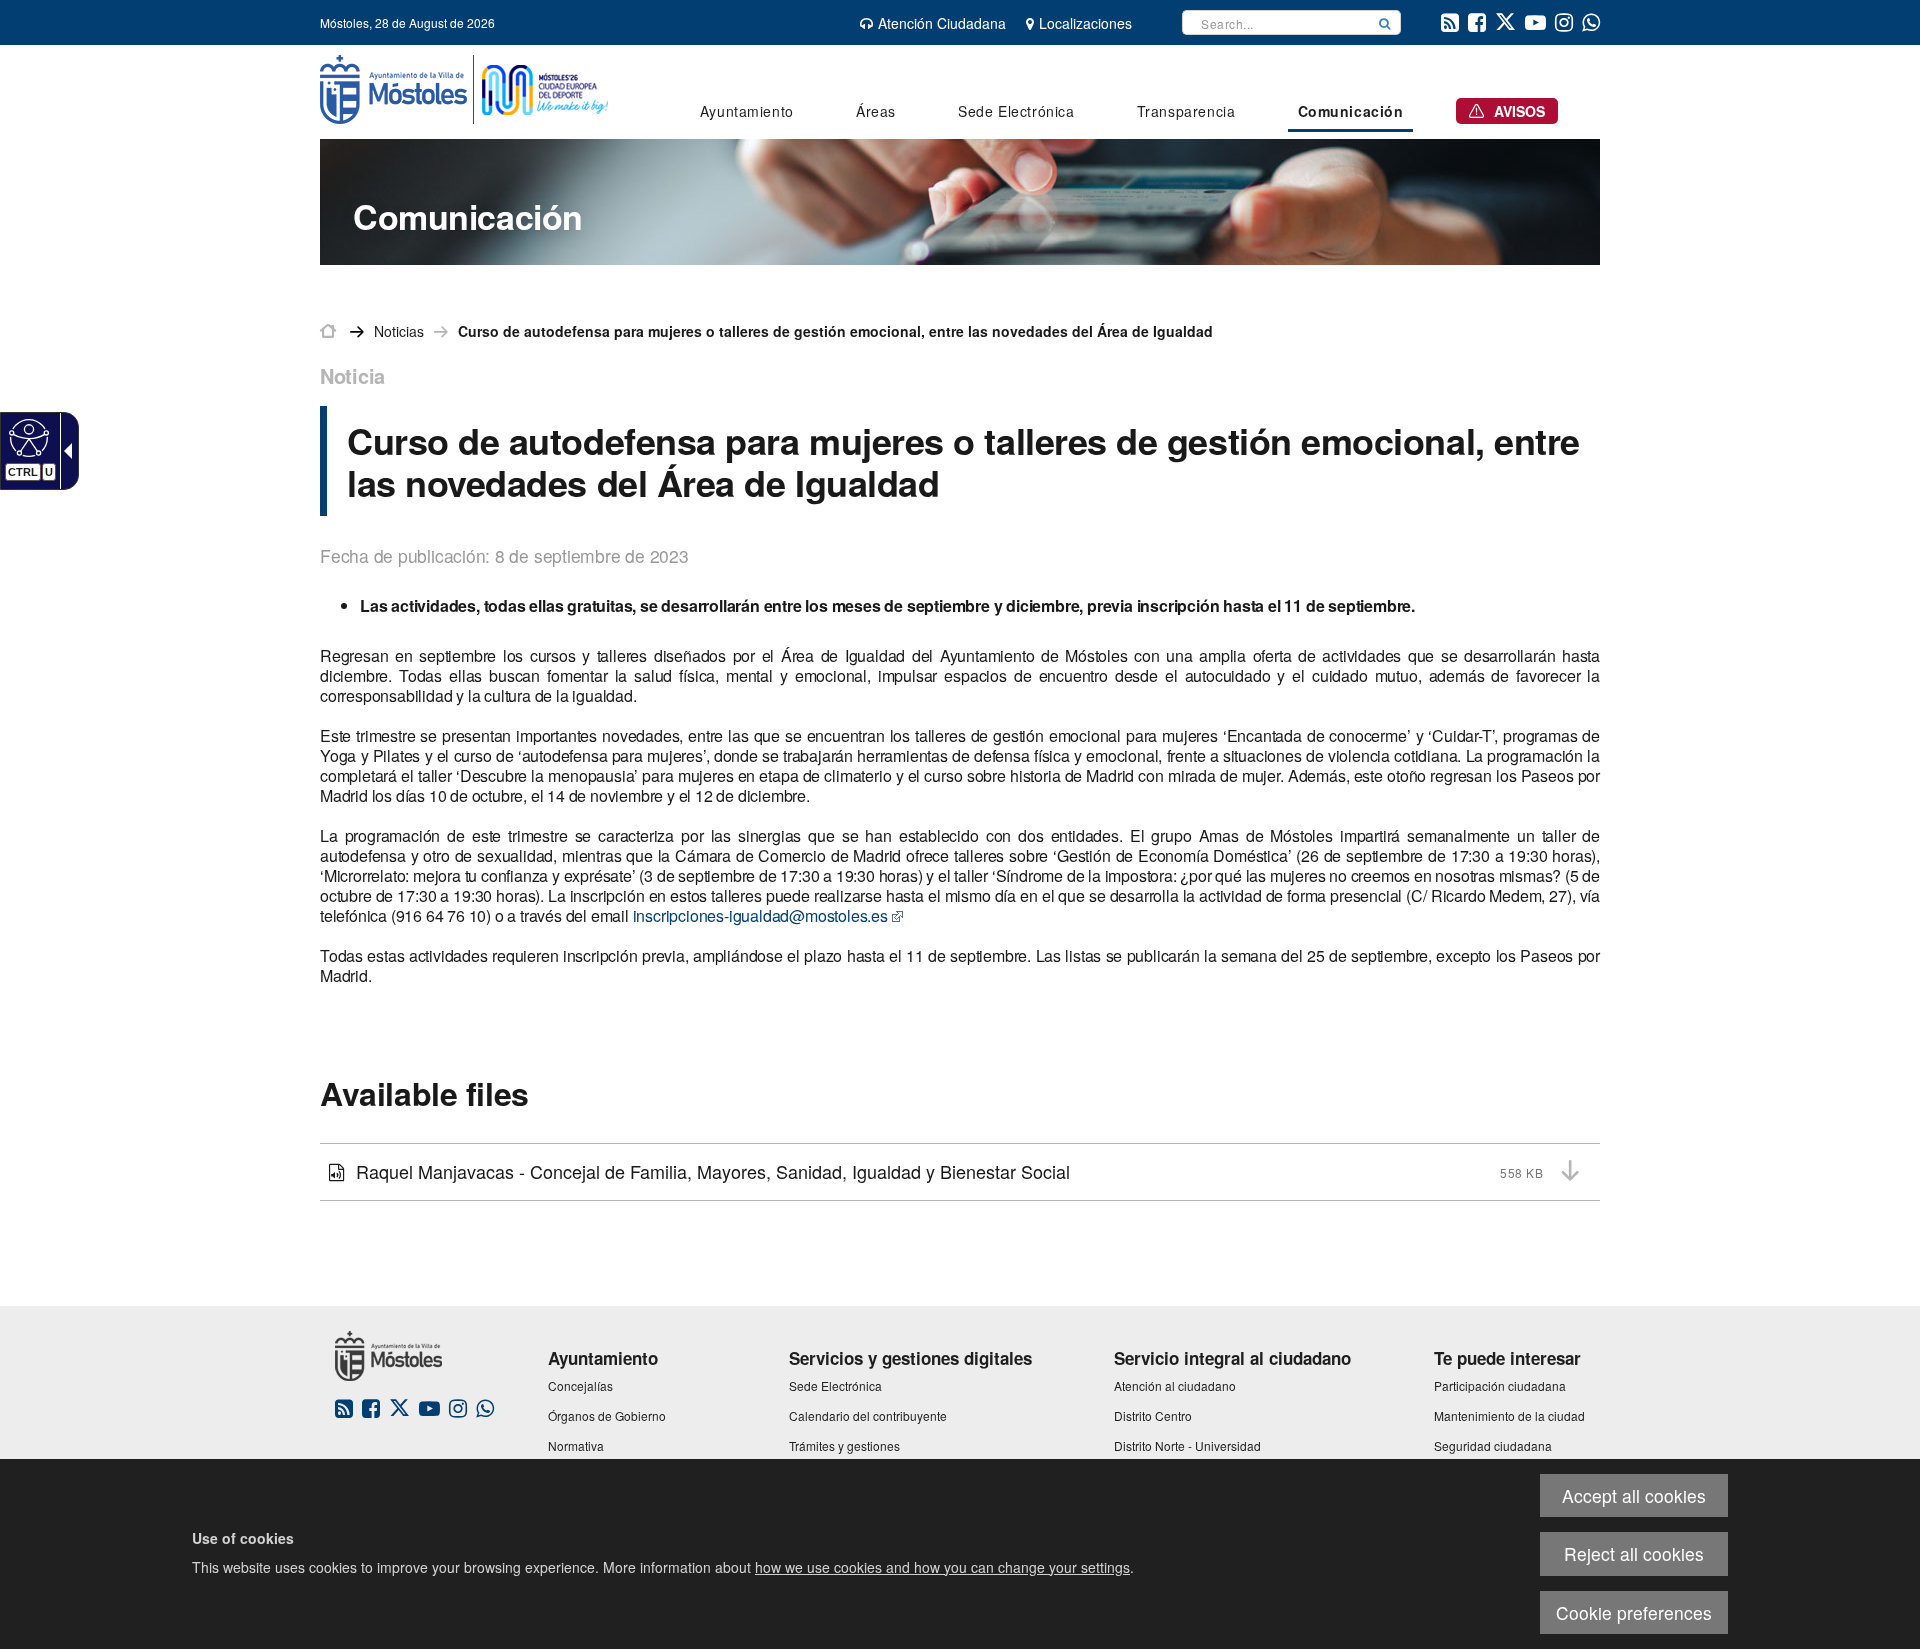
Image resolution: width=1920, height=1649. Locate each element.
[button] (1385, 22)
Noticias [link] (399, 331)
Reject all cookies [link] (1634, 1553)
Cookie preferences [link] (1634, 1612)
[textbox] (1276, 22)
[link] (26, 437)
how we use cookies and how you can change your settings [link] (942, 1567)
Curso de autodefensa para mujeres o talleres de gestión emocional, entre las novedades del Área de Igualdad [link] (835, 331)
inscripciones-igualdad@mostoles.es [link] (760, 915)
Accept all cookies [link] (1634, 1495)
